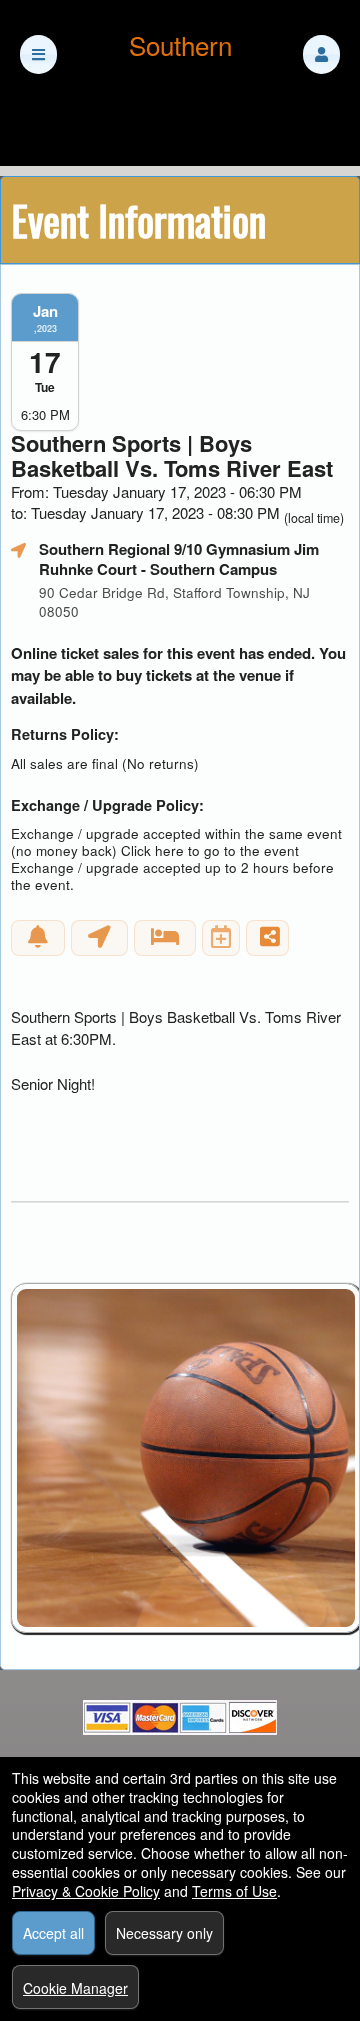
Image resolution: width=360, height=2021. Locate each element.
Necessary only (164, 1933)
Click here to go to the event (210, 850)
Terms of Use (234, 1891)
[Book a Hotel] (165, 938)
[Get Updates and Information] (38, 938)
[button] (321, 54)
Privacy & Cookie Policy (86, 1891)
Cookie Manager (75, 1988)
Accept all (53, 1933)
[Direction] (99, 938)
